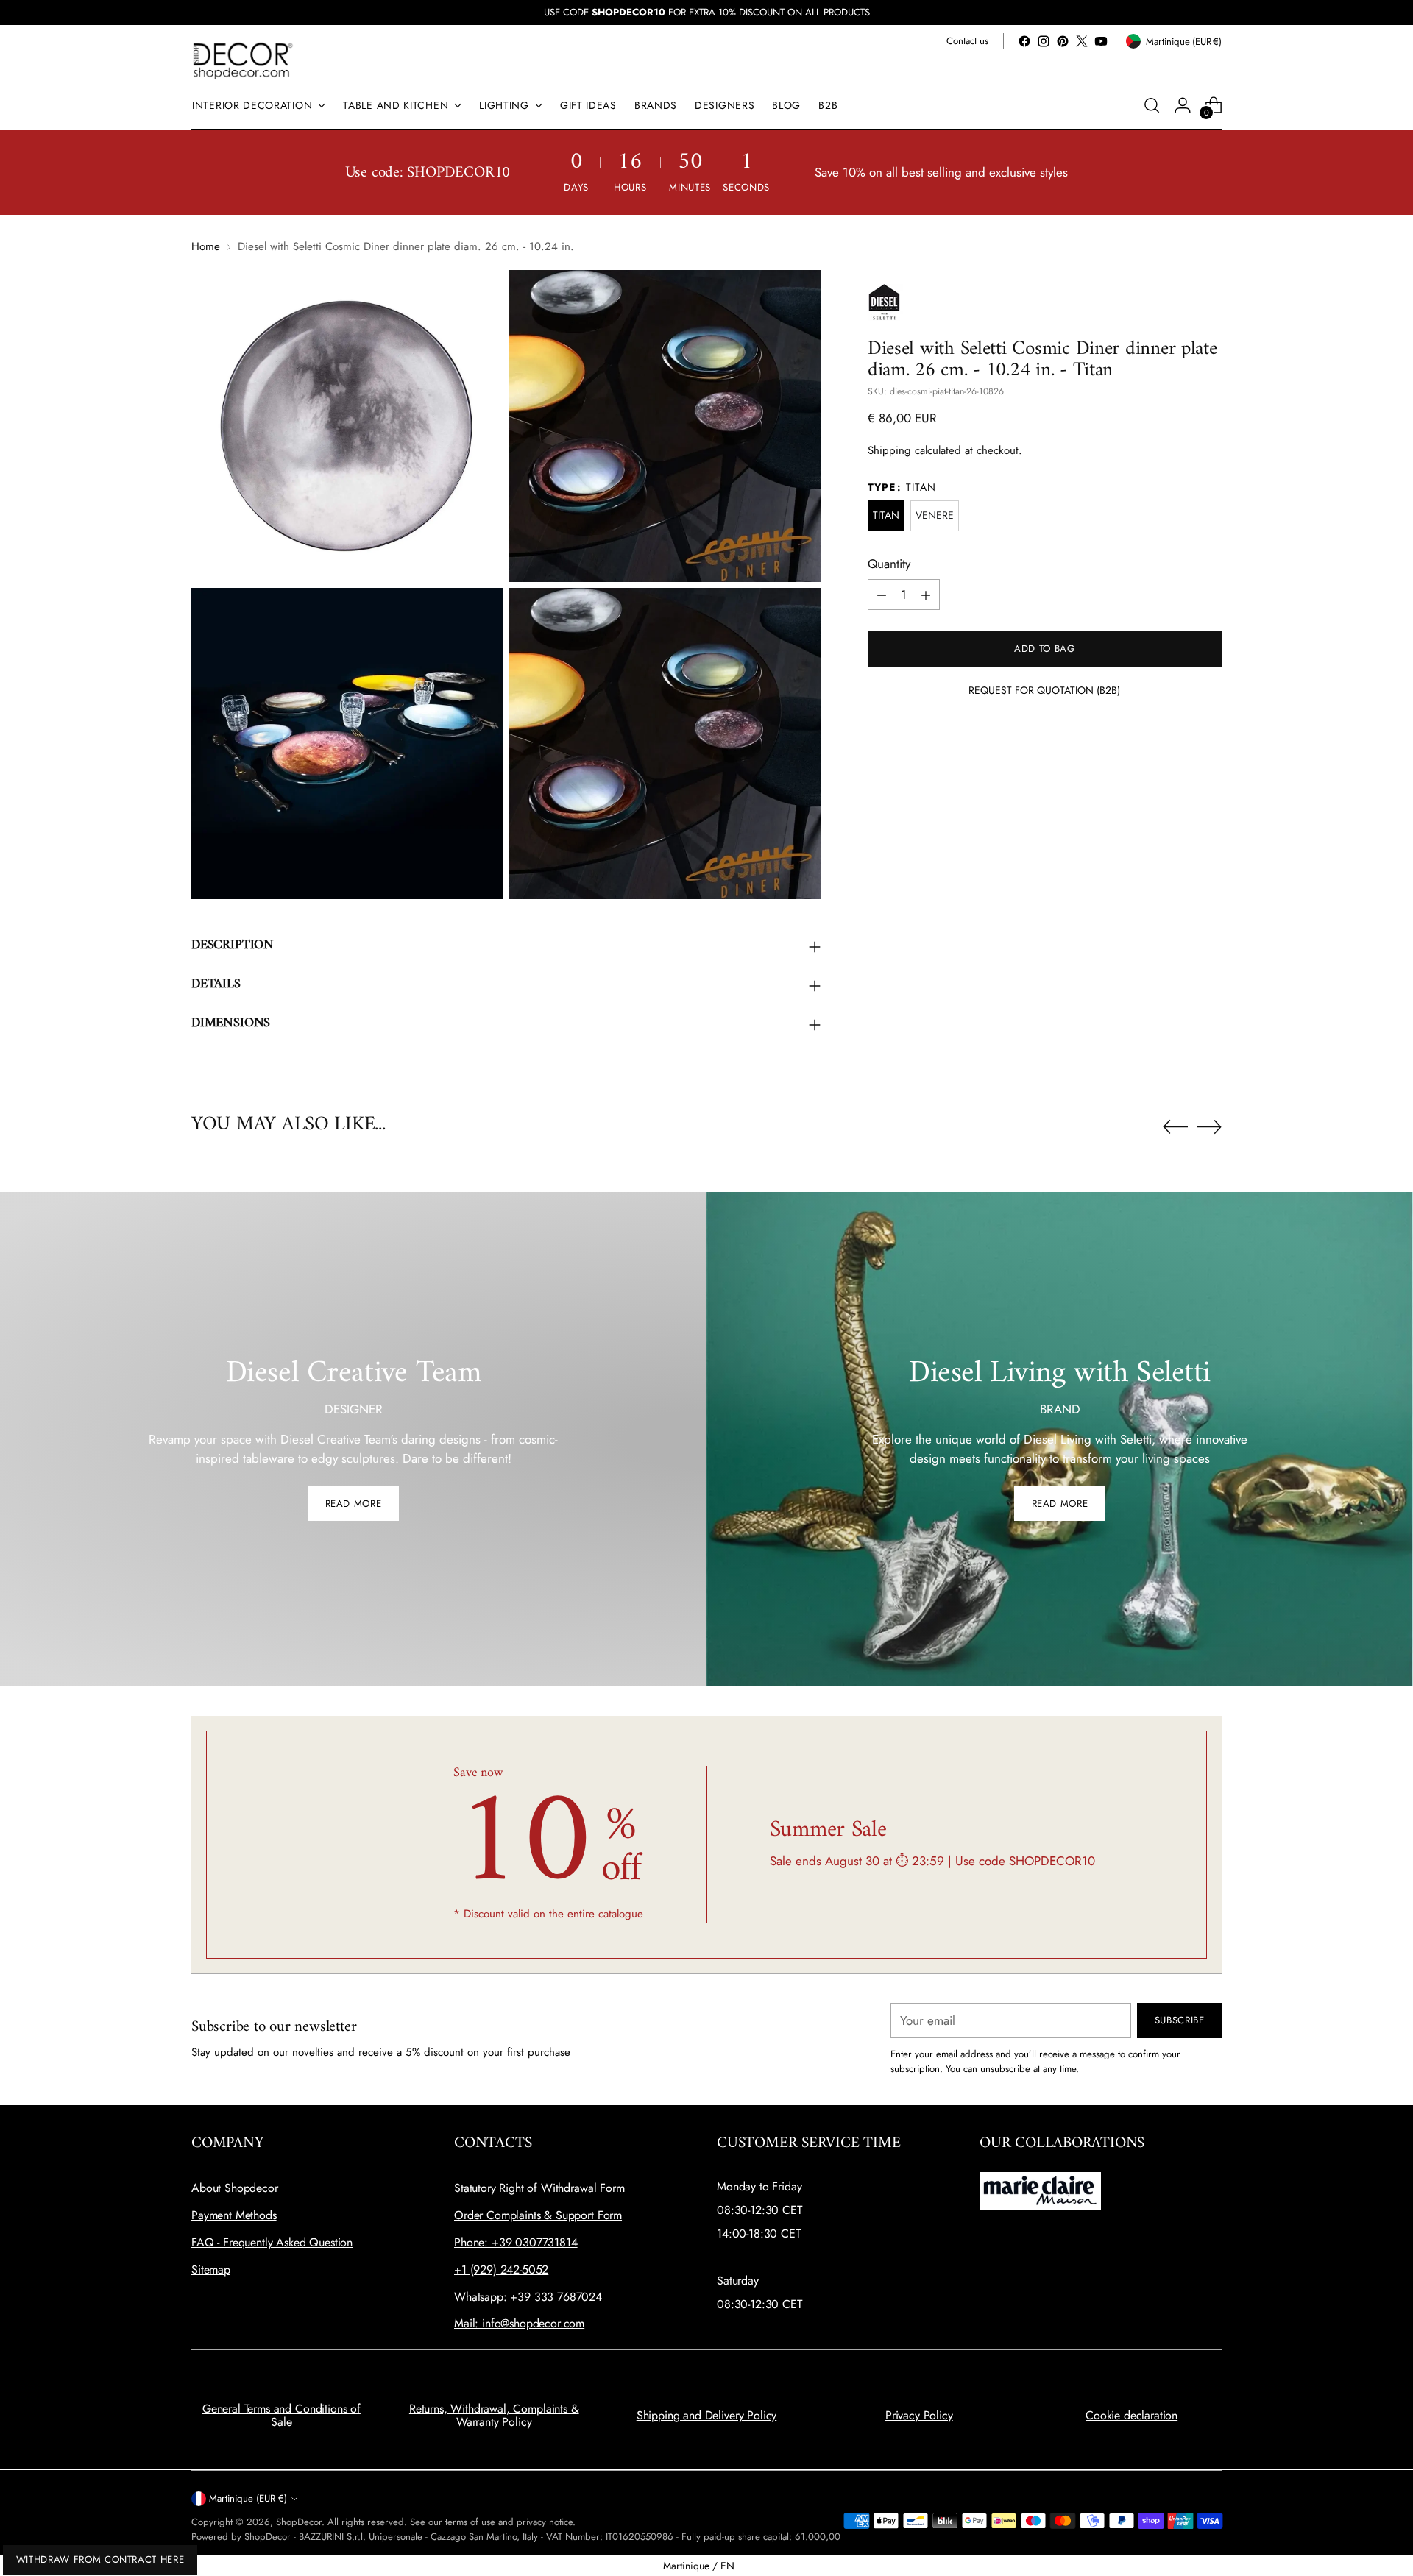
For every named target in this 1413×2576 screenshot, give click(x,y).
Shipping (889, 451)
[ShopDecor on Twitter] (1082, 41)
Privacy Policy (919, 2415)
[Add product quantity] (926, 595)
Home (206, 246)
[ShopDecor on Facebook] (1024, 41)
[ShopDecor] (243, 60)
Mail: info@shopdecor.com (519, 2323)
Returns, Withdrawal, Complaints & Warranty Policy (494, 2415)
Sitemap (211, 2270)
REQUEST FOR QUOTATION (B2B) (1044, 691)
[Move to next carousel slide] (1209, 1126)
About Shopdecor (235, 2188)
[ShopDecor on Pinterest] (1063, 41)
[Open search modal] (1152, 105)
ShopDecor (299, 2522)
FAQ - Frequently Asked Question (272, 2242)
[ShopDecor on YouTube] (1101, 41)
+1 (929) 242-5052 (501, 2270)
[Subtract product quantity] (882, 595)
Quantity (889, 564)
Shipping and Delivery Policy (707, 2415)
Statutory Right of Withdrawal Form (539, 2188)
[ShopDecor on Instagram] (1044, 41)
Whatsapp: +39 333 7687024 (528, 2297)
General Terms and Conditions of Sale (281, 2415)
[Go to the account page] (1183, 105)
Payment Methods (234, 2215)
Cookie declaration (1132, 2415)
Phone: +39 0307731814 (516, 2242)
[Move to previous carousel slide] (1175, 1127)
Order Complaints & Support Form (538, 2215)
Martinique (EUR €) (248, 2498)
